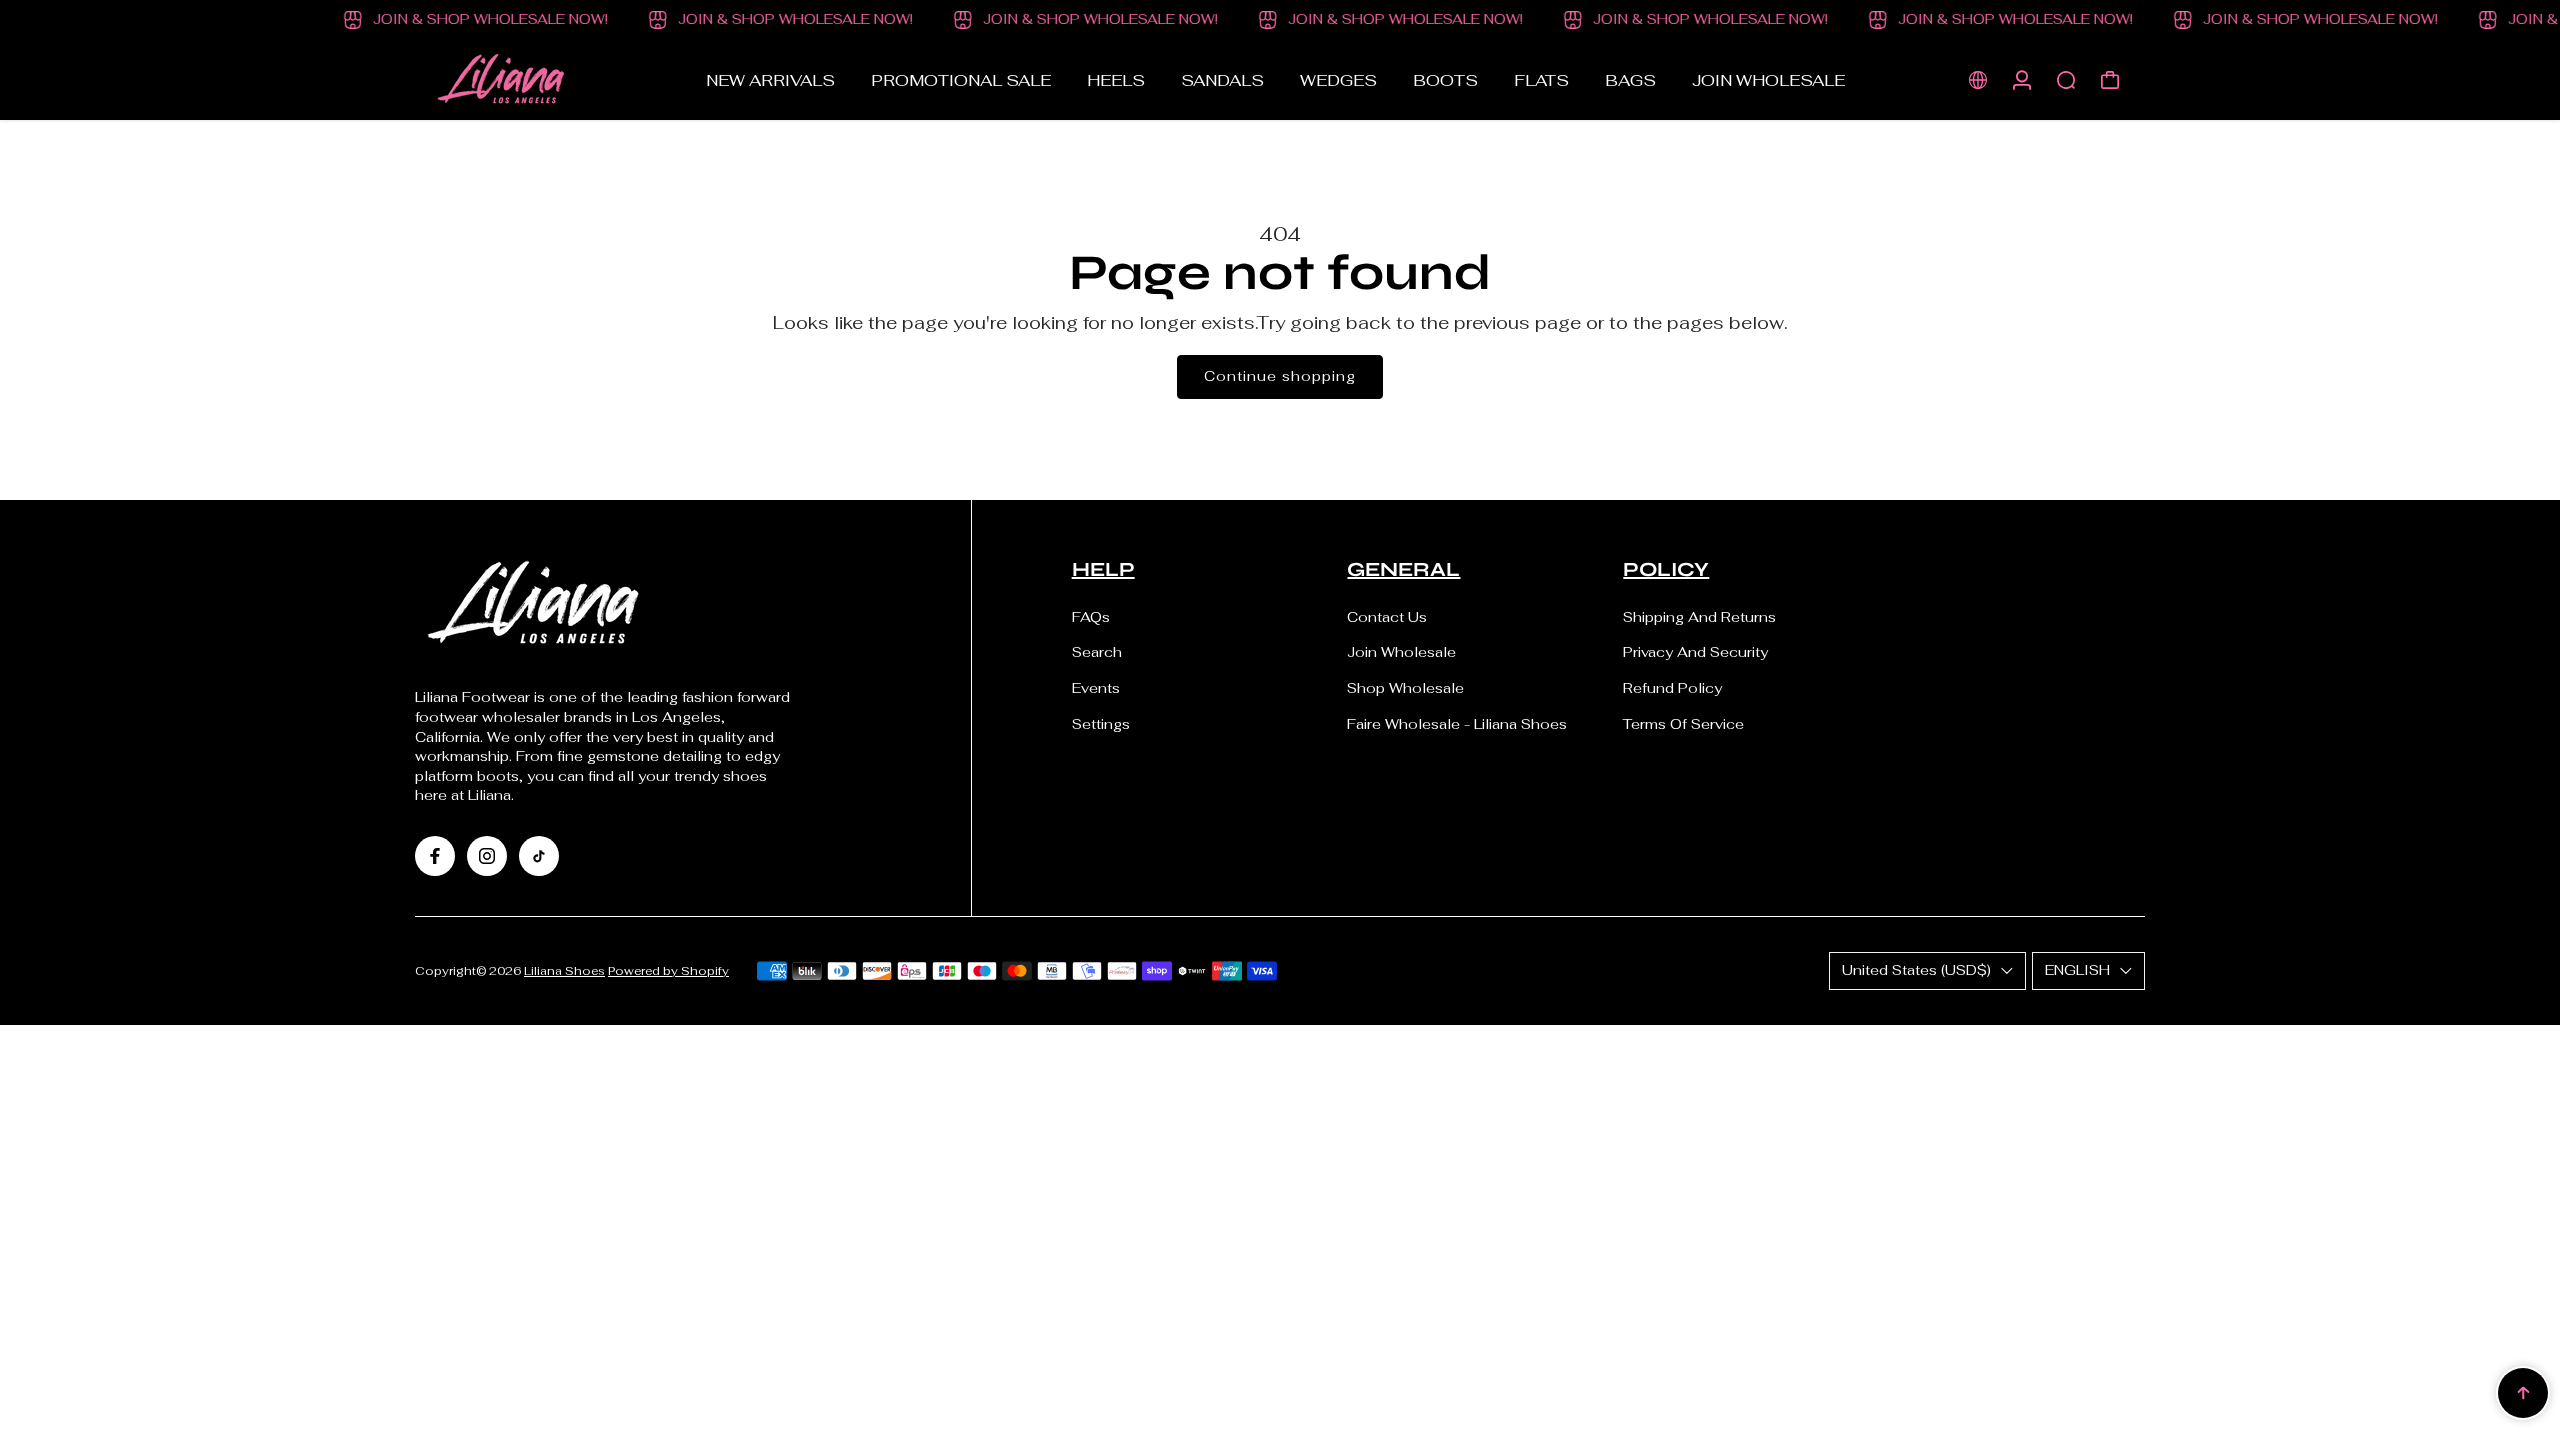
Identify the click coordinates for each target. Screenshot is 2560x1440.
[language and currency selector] (1978, 80)
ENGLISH (2077, 970)
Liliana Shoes (564, 970)
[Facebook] (435, 856)
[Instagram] (487, 856)
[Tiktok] (539, 856)
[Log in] (2022, 80)
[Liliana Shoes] (555, 80)
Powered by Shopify (668, 970)
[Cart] (2110, 80)
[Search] (2066, 80)
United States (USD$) (1916, 970)
